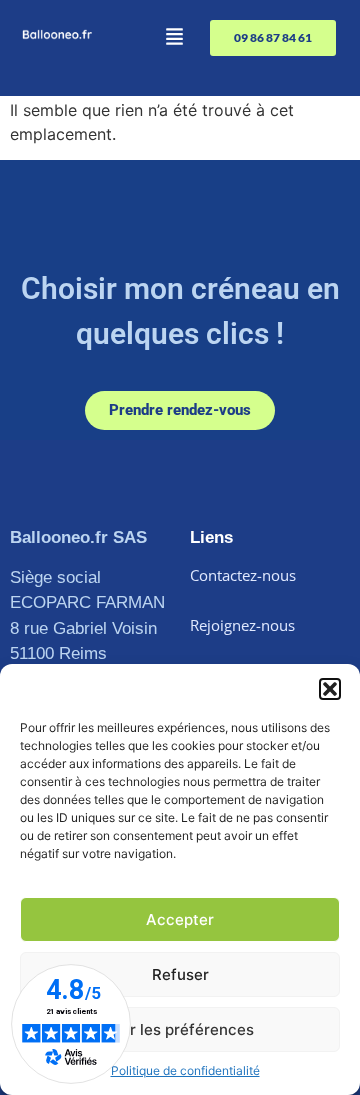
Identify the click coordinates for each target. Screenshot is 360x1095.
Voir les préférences (180, 1029)
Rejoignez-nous (242, 625)
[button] (330, 689)
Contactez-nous (243, 575)
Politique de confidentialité (185, 1070)
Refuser (180, 974)
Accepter (180, 919)
